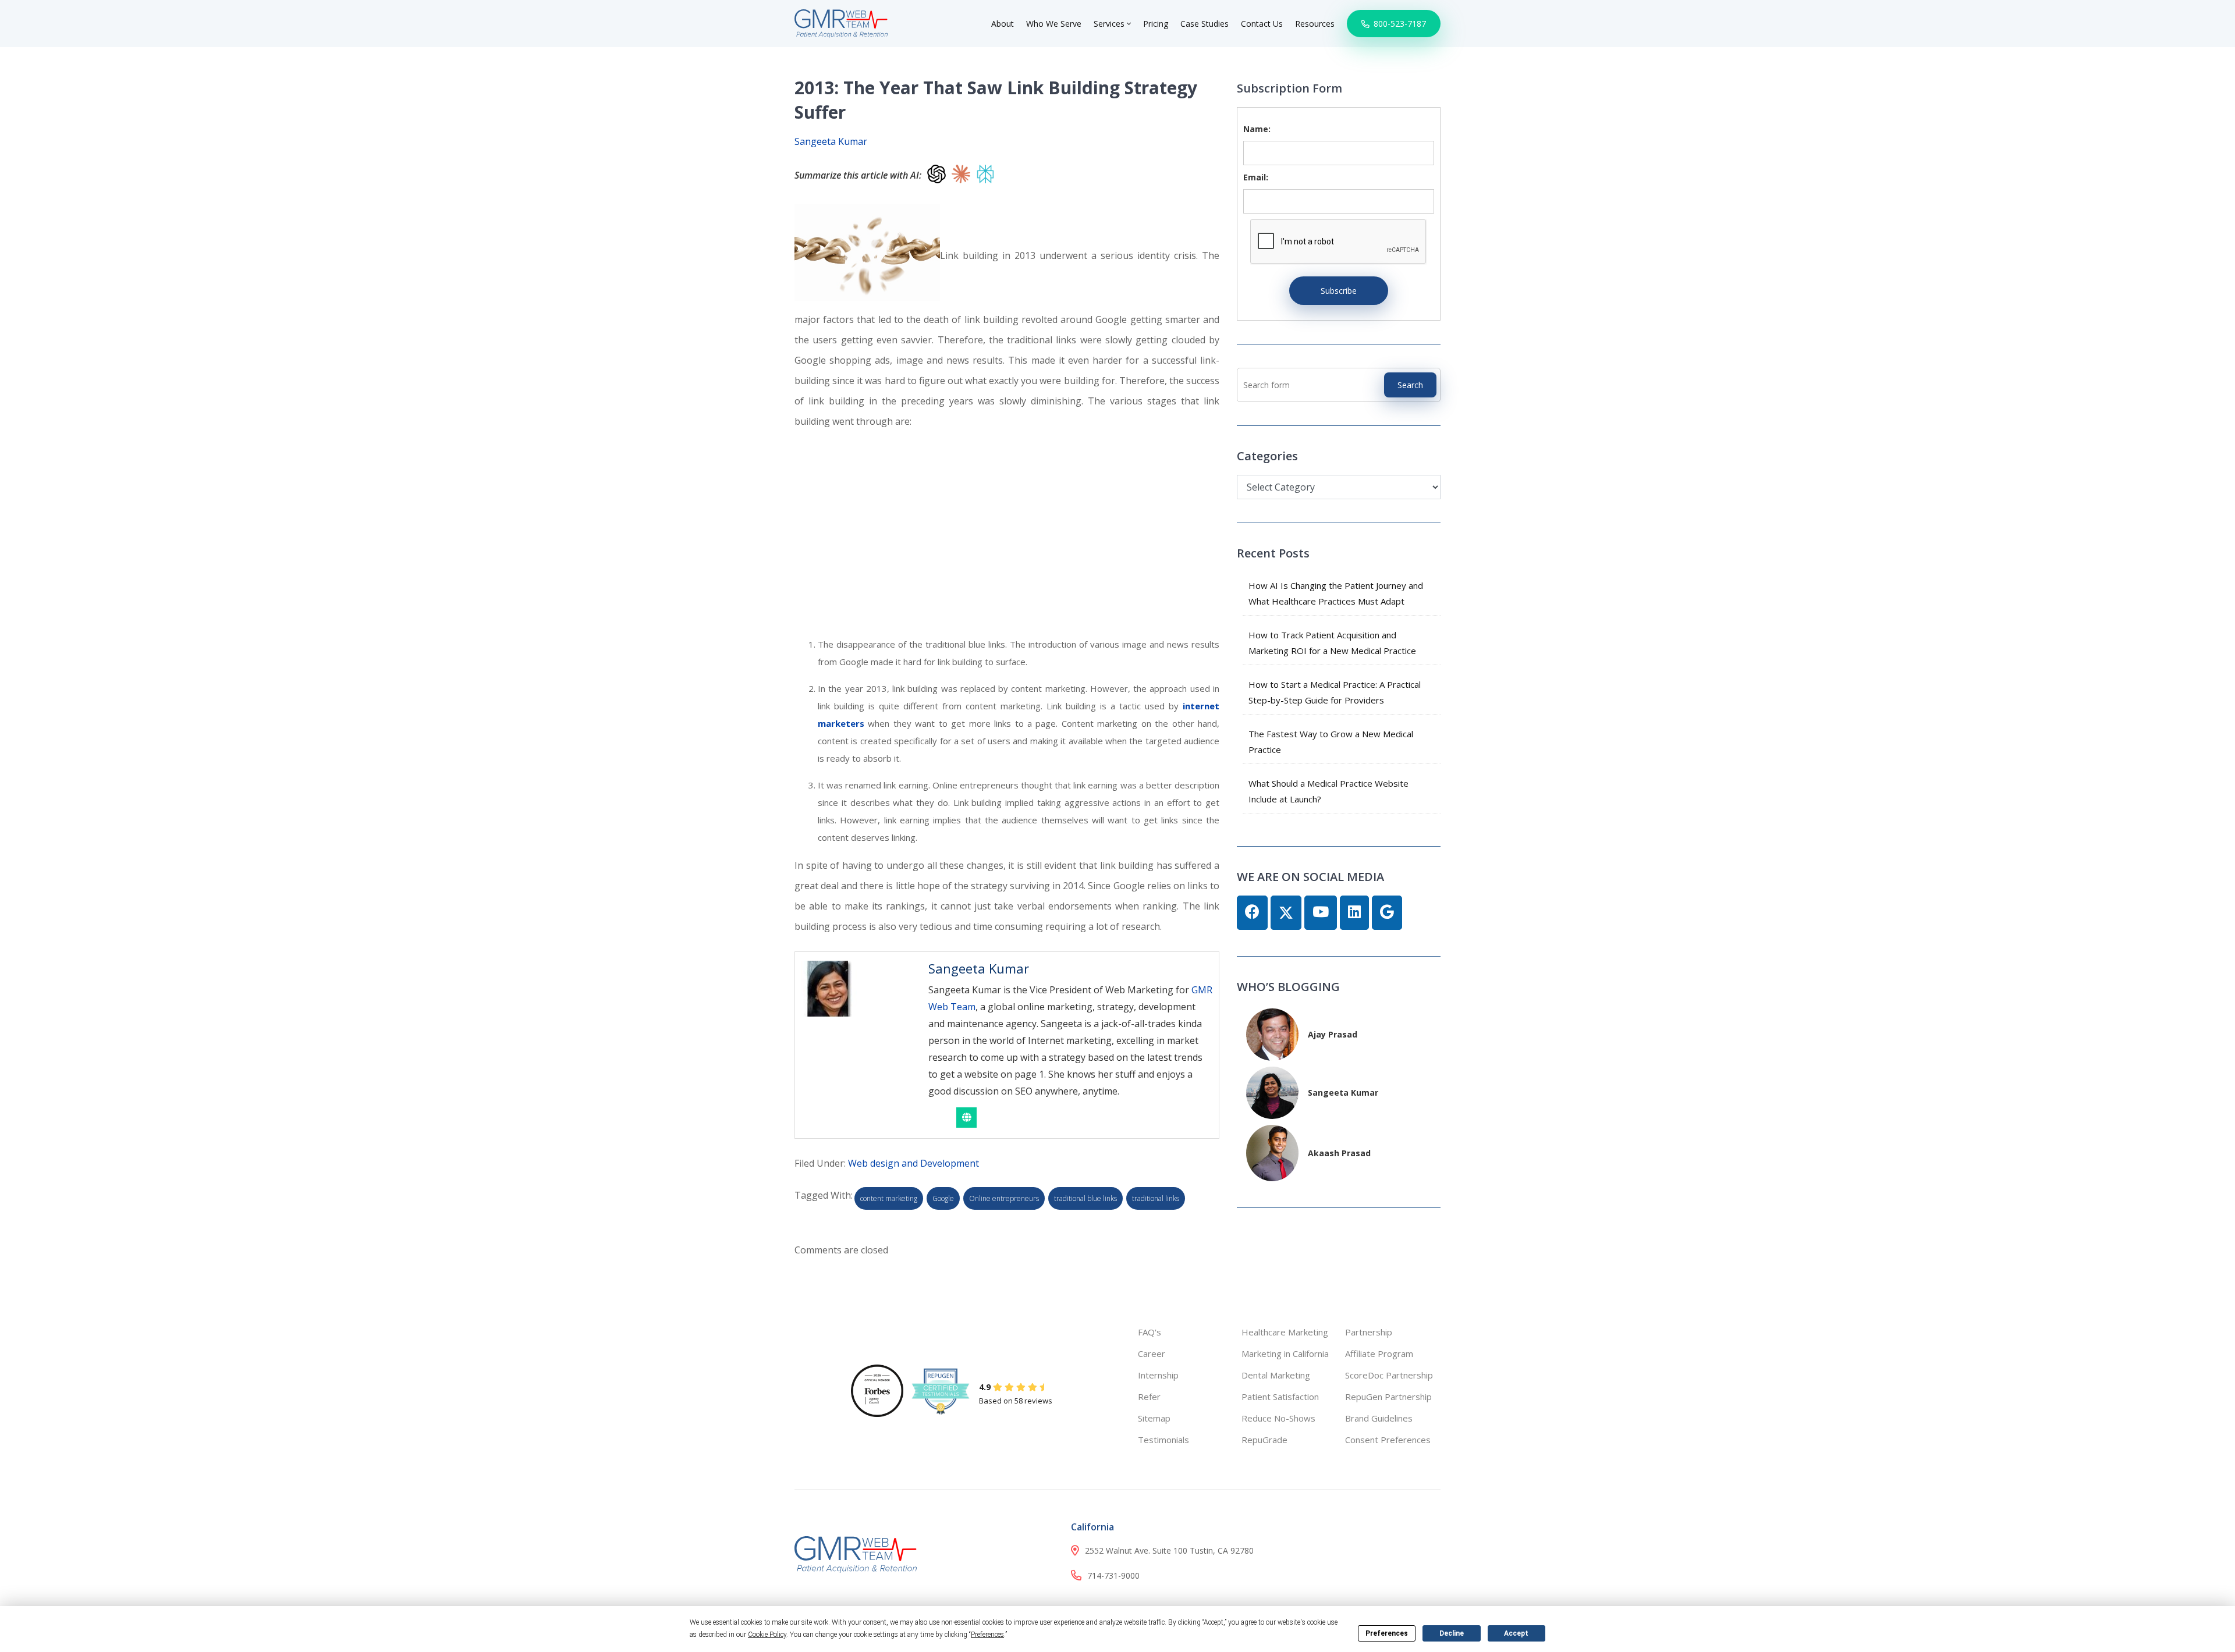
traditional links (1156, 1198)
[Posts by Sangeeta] (1272, 1091)
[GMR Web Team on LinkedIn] (1354, 913)
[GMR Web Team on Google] (1387, 913)
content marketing (889, 1198)
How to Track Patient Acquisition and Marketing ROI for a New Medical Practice (1332, 643)
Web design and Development (913, 1163)
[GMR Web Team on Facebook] (1252, 913)
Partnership (1369, 1332)
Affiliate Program (1379, 1353)
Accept (1516, 1633)
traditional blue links (1085, 1198)
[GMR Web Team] (841, 22)
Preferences (1387, 1633)
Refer (1149, 1397)
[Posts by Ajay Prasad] (1272, 1033)
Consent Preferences (1388, 1440)
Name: (1257, 129)
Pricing (1156, 24)
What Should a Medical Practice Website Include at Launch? (1328, 791)
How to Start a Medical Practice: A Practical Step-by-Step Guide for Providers (1335, 692)
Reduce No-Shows (1278, 1418)
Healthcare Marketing (1285, 1332)
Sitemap (1154, 1418)
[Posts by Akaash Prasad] (1272, 1152)
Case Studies (1205, 24)
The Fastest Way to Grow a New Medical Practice (1331, 742)
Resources (1315, 24)
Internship (1158, 1375)
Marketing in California (1285, 1353)
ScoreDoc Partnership (1389, 1375)
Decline (1452, 1633)
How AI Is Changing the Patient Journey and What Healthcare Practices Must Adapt (1336, 593)
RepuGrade (1264, 1440)
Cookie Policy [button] (767, 1635)
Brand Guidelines (1379, 1418)
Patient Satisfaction (1280, 1397)
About (1003, 24)
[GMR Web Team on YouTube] (1321, 913)
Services (1110, 24)
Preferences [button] (987, 1635)
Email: (1256, 177)
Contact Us (1262, 24)
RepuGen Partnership (1388, 1397)
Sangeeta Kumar (831, 141)
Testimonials (1163, 1440)
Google (943, 1198)
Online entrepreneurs (1004, 1198)
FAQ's (1150, 1332)
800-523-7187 (1399, 24)
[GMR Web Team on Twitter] (1286, 913)
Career (1152, 1353)
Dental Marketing (1276, 1375)
